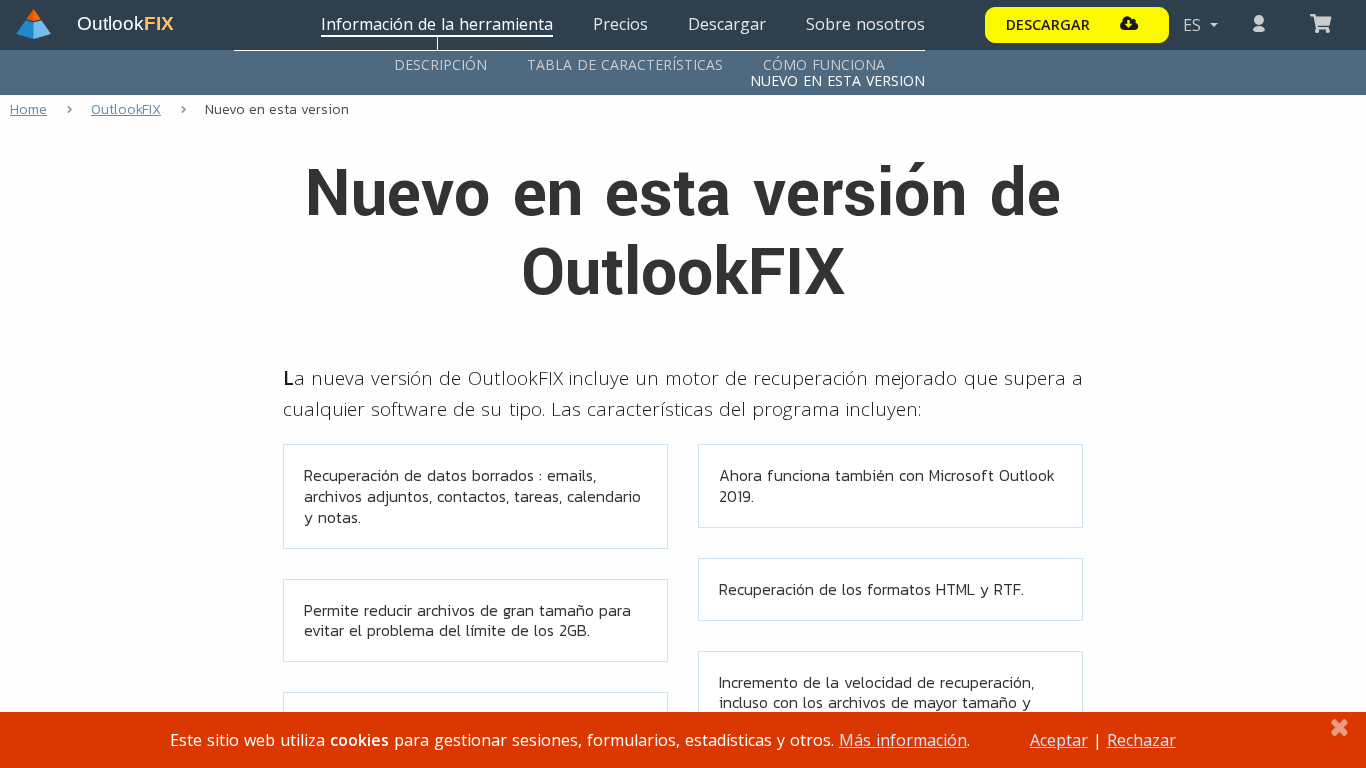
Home (28, 109)
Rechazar (1141, 740)
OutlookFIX (126, 109)
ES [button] (1194, 25)
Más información (903, 740)
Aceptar (1059, 740)
